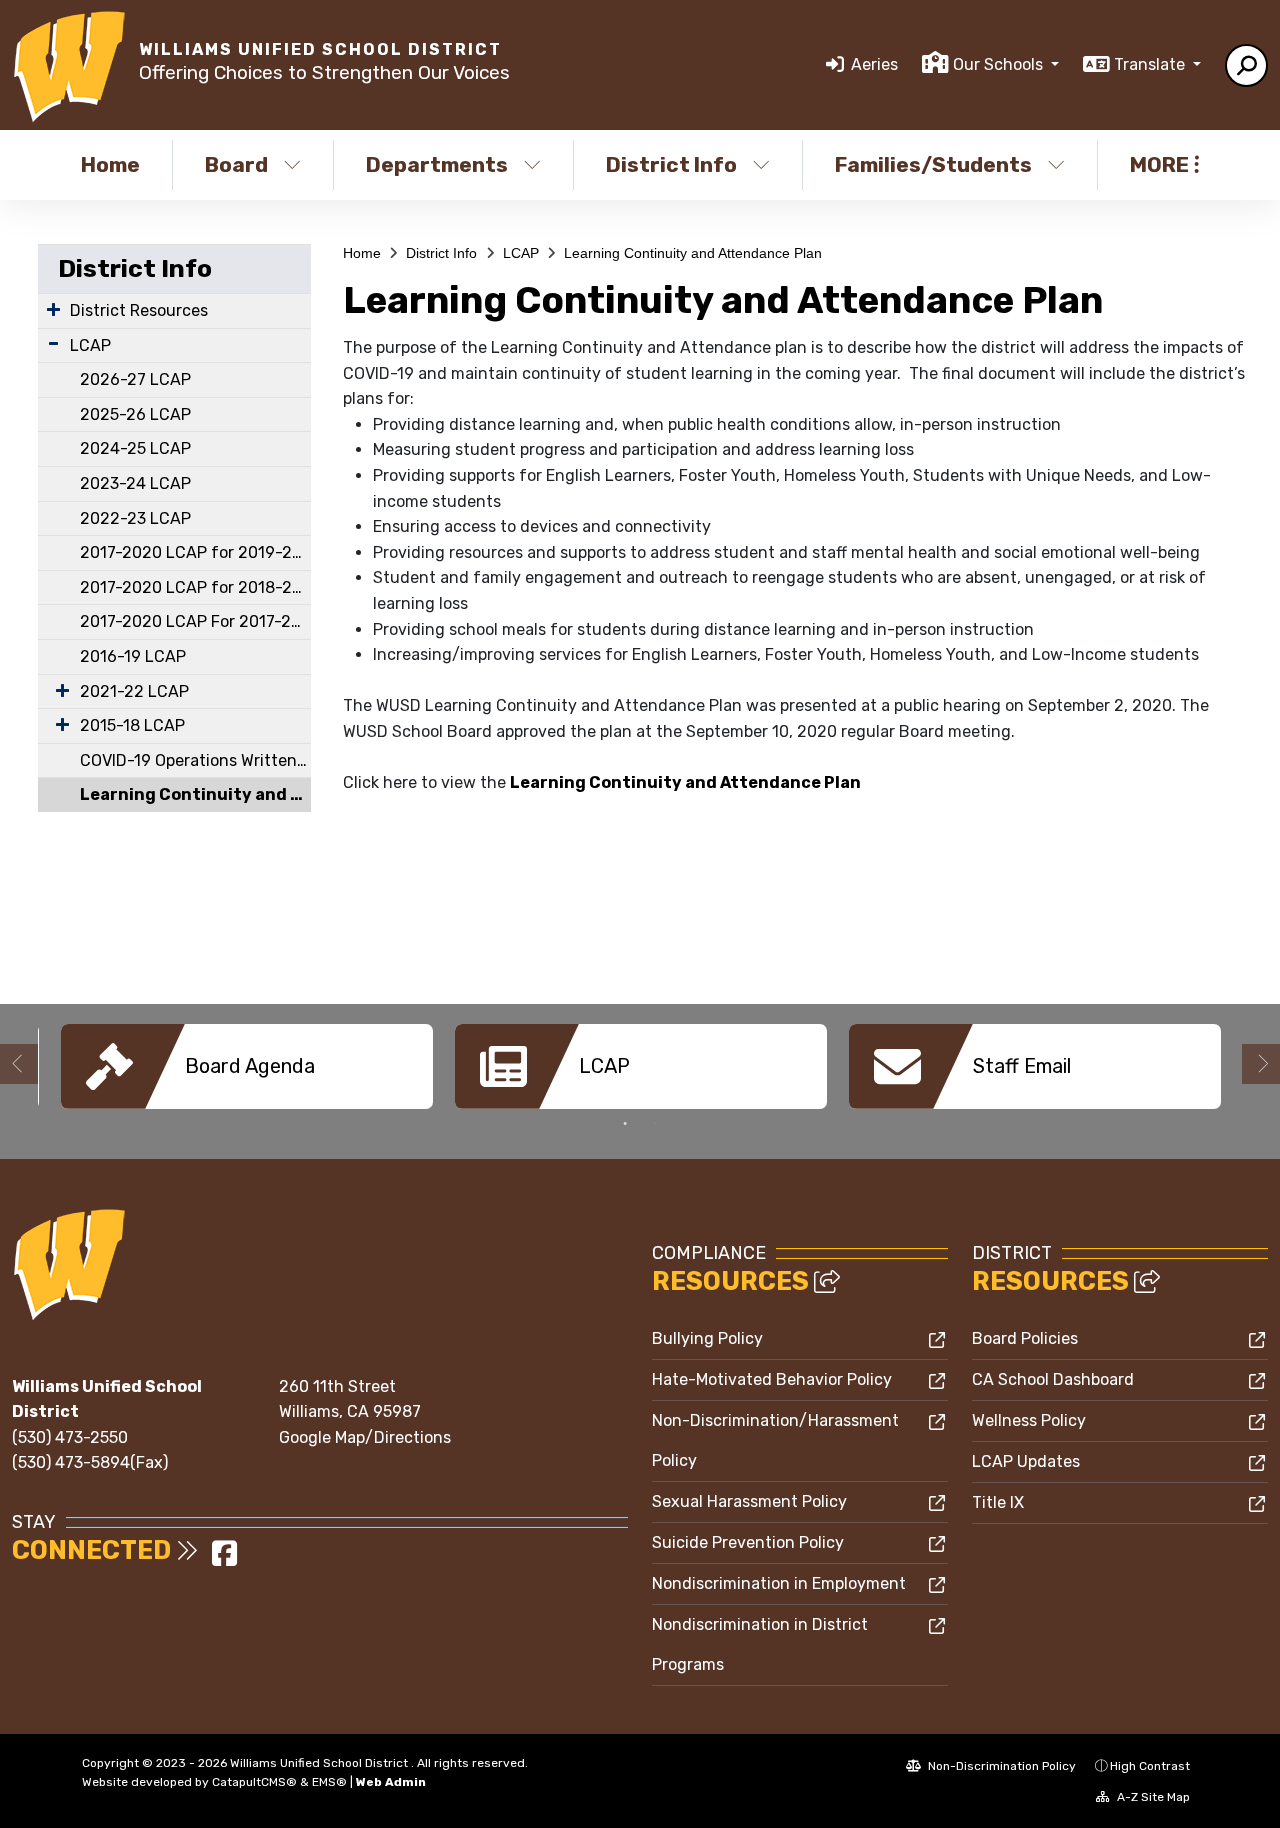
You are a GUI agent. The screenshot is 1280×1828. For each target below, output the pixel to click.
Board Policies (1025, 1338)
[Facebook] (224, 1559)
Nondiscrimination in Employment (779, 1583)
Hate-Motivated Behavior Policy (772, 1379)
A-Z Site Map (1152, 1797)
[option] (247, 1066)
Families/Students (933, 164)
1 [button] (625, 1124)
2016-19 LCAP (133, 656)
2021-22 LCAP (134, 691)
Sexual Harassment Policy (749, 1501)
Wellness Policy (1029, 1420)
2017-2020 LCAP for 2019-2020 (195, 552)
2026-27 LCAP (135, 379)
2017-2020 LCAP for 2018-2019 (195, 587)
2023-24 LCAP (135, 483)
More (1159, 164)
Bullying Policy (707, 1338)
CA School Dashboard (1053, 1379)
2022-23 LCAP (135, 518)
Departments (437, 164)
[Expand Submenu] (53, 309)
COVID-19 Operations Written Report (195, 760)
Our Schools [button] (1000, 64)
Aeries (874, 64)
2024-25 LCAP (135, 448)
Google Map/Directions (365, 1437)
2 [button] (655, 1124)
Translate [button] (1151, 64)
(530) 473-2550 (70, 1437)
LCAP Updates (1026, 1461)
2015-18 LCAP (132, 725)
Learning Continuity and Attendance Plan (195, 794)
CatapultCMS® (254, 1782)
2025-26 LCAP (135, 414)
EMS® (329, 1782)
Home (110, 164)
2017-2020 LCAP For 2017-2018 (195, 621)
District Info (671, 164)
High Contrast (1150, 1766)
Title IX (998, 1502)
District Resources (139, 310)
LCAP (90, 345)
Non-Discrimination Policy (1000, 1766)
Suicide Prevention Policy (748, 1542)
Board (236, 164)
